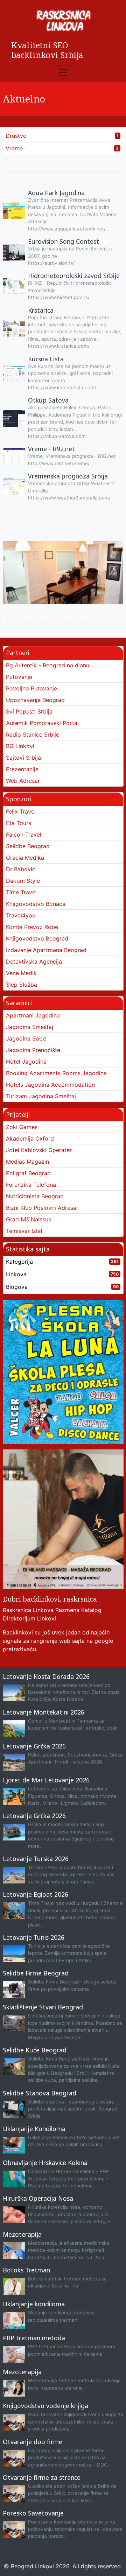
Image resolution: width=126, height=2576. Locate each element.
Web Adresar (23, 781)
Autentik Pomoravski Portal (42, 723)
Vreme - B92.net (51, 449)
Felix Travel (21, 811)
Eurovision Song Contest (64, 241)
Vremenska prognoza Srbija (68, 476)
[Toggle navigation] (63, 72)
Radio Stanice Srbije (33, 735)
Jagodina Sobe (26, 1038)
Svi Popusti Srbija (29, 711)
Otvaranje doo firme (33, 2442)
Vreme (14, 148)
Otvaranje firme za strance (42, 2477)
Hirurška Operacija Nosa (38, 2198)
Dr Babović (21, 869)
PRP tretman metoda (34, 2338)
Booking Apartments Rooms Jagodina (56, 1073)
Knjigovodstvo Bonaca (36, 904)
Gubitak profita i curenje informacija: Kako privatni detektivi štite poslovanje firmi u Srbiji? (59, 617)
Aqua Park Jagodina (56, 193)
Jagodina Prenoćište (33, 1050)
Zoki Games (22, 1127)
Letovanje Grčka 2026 (34, 1746)
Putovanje (19, 677)
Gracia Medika (25, 858)
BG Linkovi (20, 746)
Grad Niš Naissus (29, 1219)
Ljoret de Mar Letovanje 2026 (46, 1780)
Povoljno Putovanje (31, 688)
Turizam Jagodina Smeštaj (41, 1096)
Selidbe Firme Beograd (36, 1973)
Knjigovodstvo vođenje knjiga (45, 2406)
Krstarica (41, 310)
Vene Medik (21, 973)
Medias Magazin (27, 1162)
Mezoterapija (22, 2234)
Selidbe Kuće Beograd (35, 2050)
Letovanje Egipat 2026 (36, 1894)
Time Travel (21, 892)
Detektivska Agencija (34, 961)
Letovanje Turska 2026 (36, 1859)
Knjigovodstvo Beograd (37, 938)
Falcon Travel (24, 835)
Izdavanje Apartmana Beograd (46, 950)
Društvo (16, 136)
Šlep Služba (22, 985)
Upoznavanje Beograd (35, 700)
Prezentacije (22, 769)
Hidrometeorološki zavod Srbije (74, 276)
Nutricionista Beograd (35, 1196)
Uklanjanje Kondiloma (34, 2129)
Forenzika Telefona (31, 1185)
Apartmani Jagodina (33, 1015)
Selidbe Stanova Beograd (40, 2093)
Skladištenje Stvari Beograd (43, 2007)
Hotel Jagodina (26, 1062)
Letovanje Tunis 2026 (34, 1937)
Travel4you (21, 915)
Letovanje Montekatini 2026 (44, 1712)
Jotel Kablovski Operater (39, 1150)
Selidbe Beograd (28, 846)
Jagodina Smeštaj (30, 1027)
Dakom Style (23, 881)
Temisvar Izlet (24, 1231)
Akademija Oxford (30, 1138)
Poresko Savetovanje (33, 2513)
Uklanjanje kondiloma (34, 2304)
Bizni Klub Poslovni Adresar (42, 1208)
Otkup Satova (48, 400)
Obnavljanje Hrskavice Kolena (45, 2163)
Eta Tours (19, 823)
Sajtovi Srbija (23, 758)
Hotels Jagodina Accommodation (50, 1085)
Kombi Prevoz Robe (32, 927)
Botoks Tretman (26, 2270)
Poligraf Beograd (28, 1173)
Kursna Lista (46, 359)
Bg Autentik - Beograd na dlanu (48, 665)
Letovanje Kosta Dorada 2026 (46, 1676)
